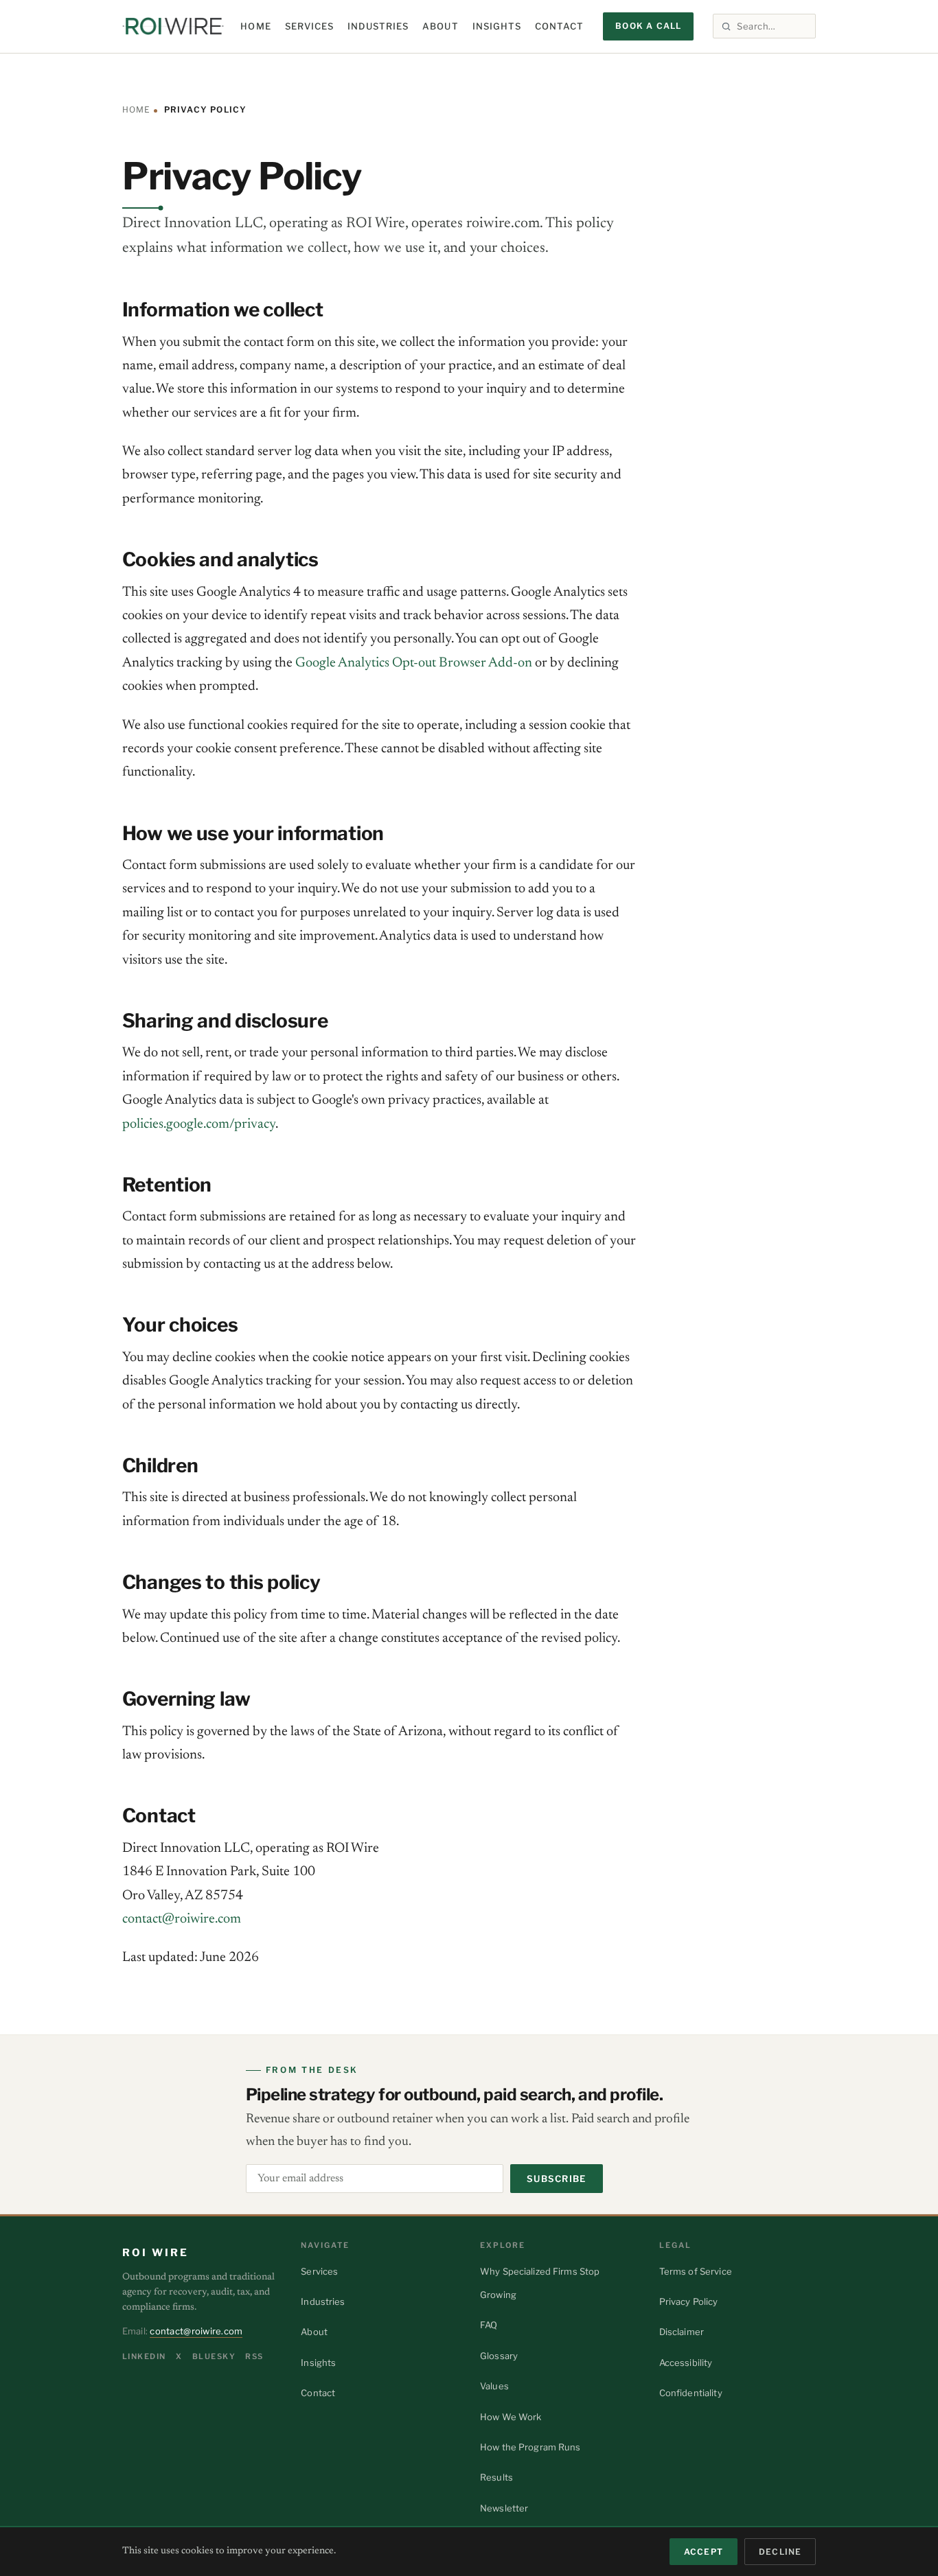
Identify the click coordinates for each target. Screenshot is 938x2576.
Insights (497, 26)
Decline (780, 2552)
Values (494, 2386)
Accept (703, 2552)
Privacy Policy (689, 2301)
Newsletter (504, 2508)
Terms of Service (696, 2271)
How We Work (511, 2417)
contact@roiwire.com (182, 1919)
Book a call (648, 26)
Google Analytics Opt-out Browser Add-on (414, 663)
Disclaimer (682, 2332)
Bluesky (214, 2356)
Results (496, 2477)
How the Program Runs (530, 2447)
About (440, 26)
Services (309, 26)
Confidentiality (691, 2393)
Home (255, 26)
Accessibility (686, 2363)
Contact (559, 26)
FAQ (489, 2325)
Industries (378, 26)
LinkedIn (144, 2356)
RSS (254, 2356)
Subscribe (557, 2179)
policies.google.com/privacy (199, 1124)
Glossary (499, 2356)
